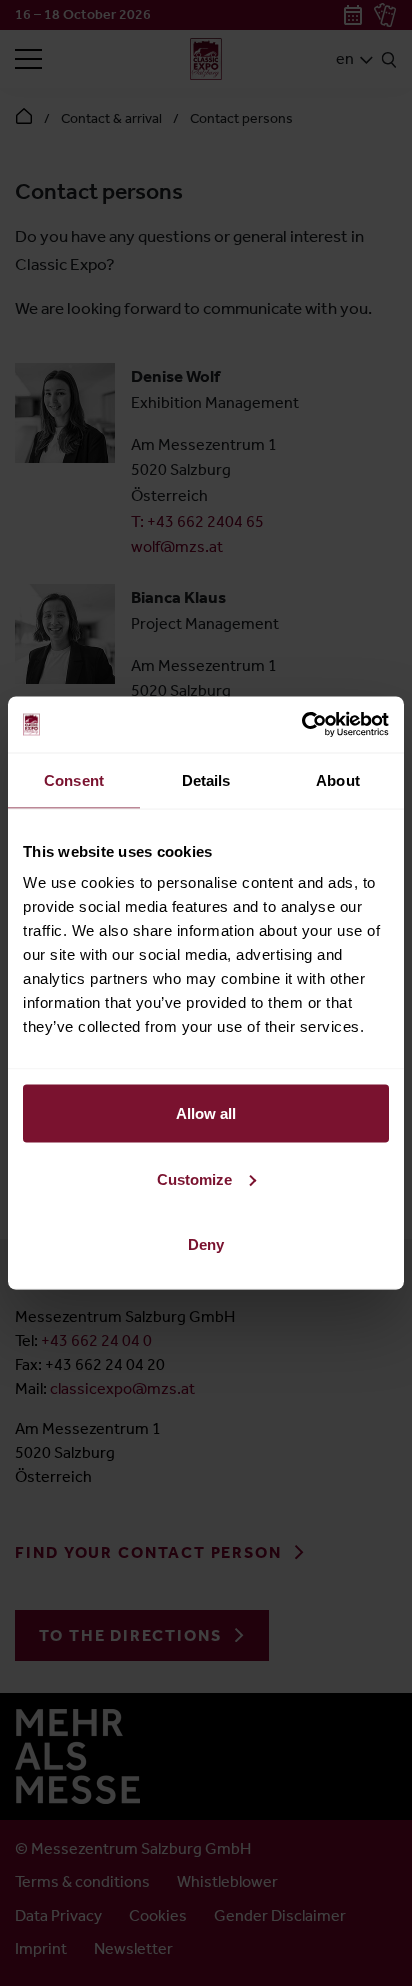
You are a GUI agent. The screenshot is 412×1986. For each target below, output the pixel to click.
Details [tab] (206, 779)
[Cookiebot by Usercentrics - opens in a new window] (301, 725)
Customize (194, 1178)
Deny (206, 1244)
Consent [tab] (74, 779)
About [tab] (338, 779)
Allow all (206, 1113)
